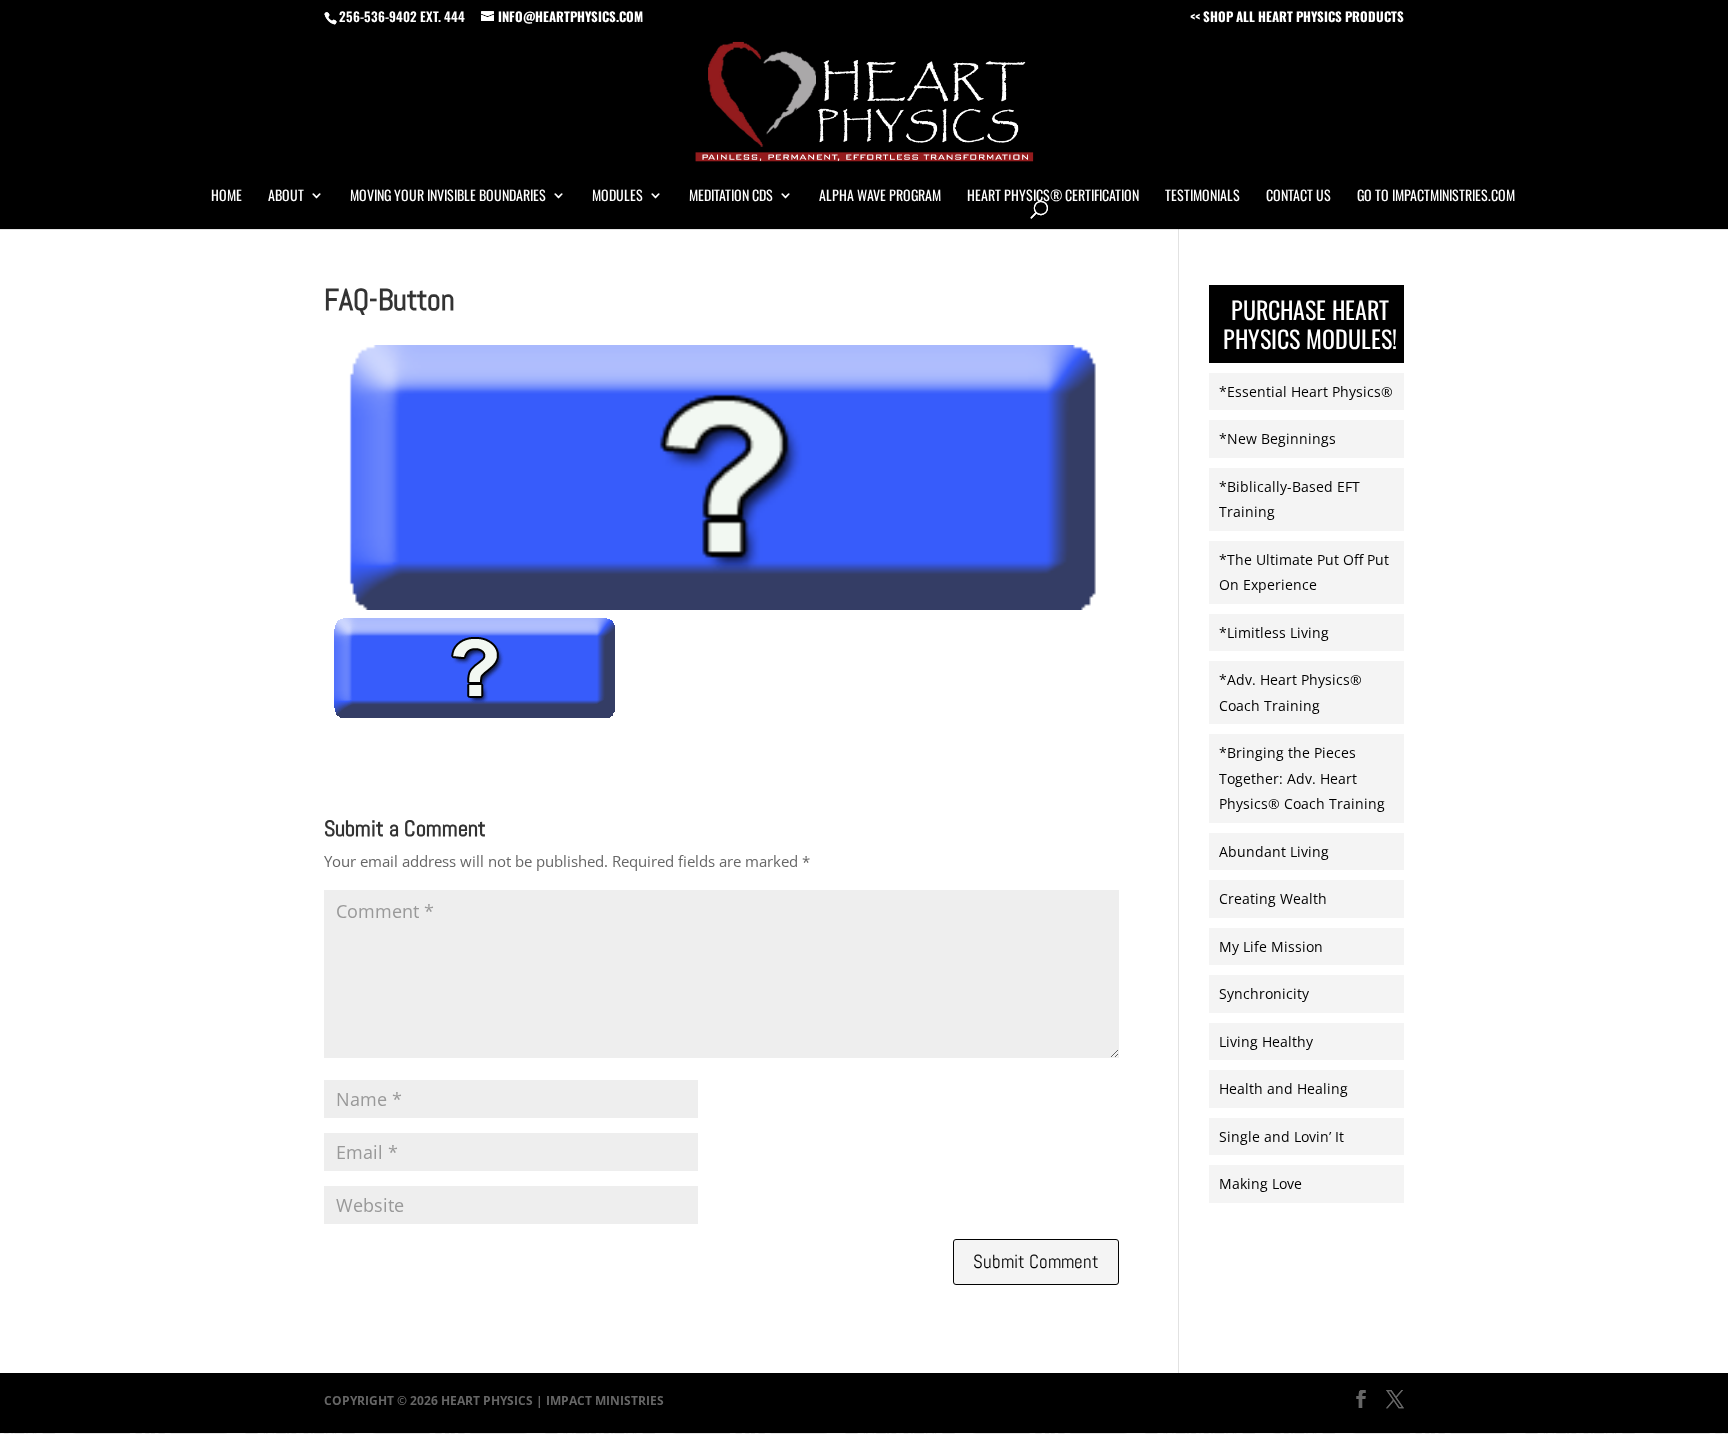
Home (226, 196)
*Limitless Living (1274, 632)
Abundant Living (1274, 851)
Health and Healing (1283, 1088)
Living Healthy (1266, 1041)
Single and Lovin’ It (1281, 1136)
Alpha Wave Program (880, 196)
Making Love (1260, 1183)
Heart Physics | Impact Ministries (552, 1400)
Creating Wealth (1273, 898)
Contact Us (1298, 196)
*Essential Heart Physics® (1306, 391)
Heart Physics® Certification (1053, 196)
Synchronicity (1264, 993)
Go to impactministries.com (1436, 196)
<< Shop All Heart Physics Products (1297, 18)
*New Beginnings (1277, 438)
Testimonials (1202, 196)
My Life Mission (1271, 946)
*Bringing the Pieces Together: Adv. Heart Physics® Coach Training (1302, 778)
